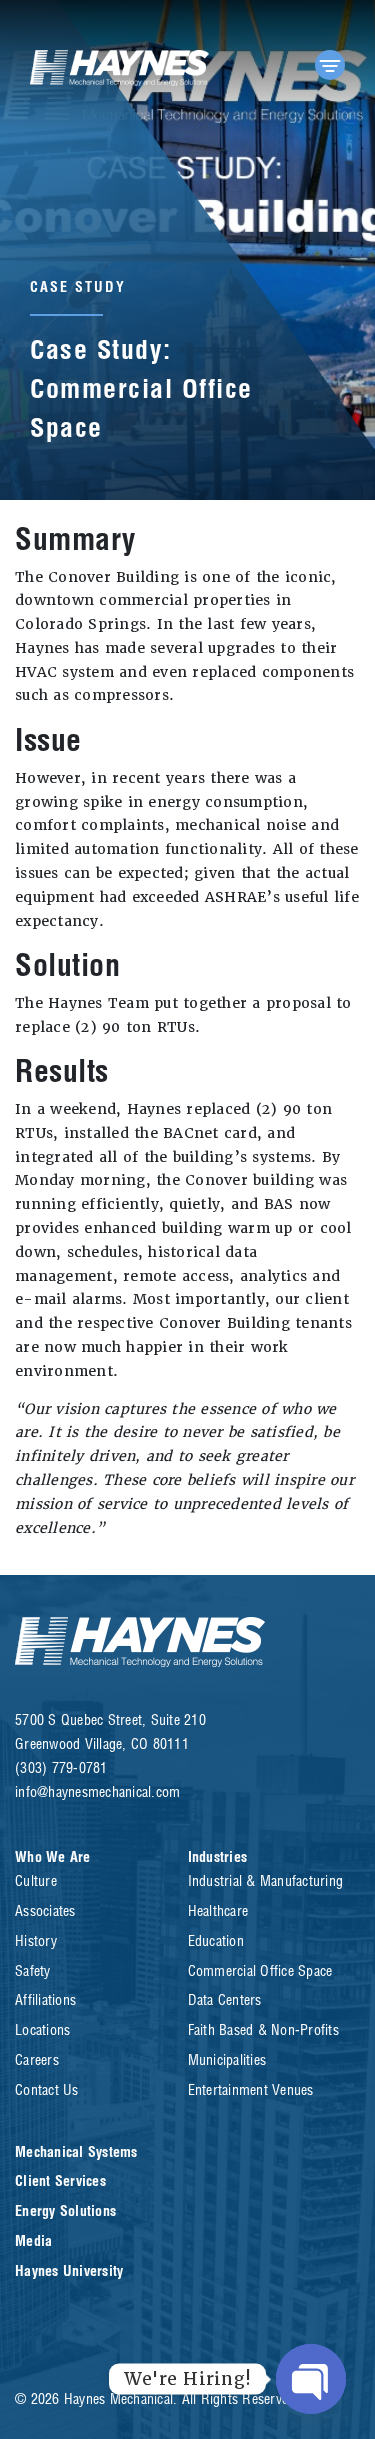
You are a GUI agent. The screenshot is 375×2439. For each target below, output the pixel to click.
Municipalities (227, 2060)
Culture (36, 1881)
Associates (45, 1911)
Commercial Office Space (260, 1971)
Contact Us (47, 2090)
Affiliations (45, 2000)
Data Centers (225, 2000)
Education (216, 1941)
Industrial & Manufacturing (266, 1881)
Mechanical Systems (76, 2152)
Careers (37, 2060)
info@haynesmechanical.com (97, 1792)
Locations (42, 2030)
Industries (218, 1857)
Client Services (60, 2181)
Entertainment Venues (251, 2090)
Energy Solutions (65, 2211)
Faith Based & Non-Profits (263, 2030)
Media (33, 2241)
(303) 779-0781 (61, 1768)
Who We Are (53, 1857)
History (36, 1941)
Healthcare (218, 1911)
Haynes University (69, 2271)
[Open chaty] (311, 2379)
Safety (33, 1971)
